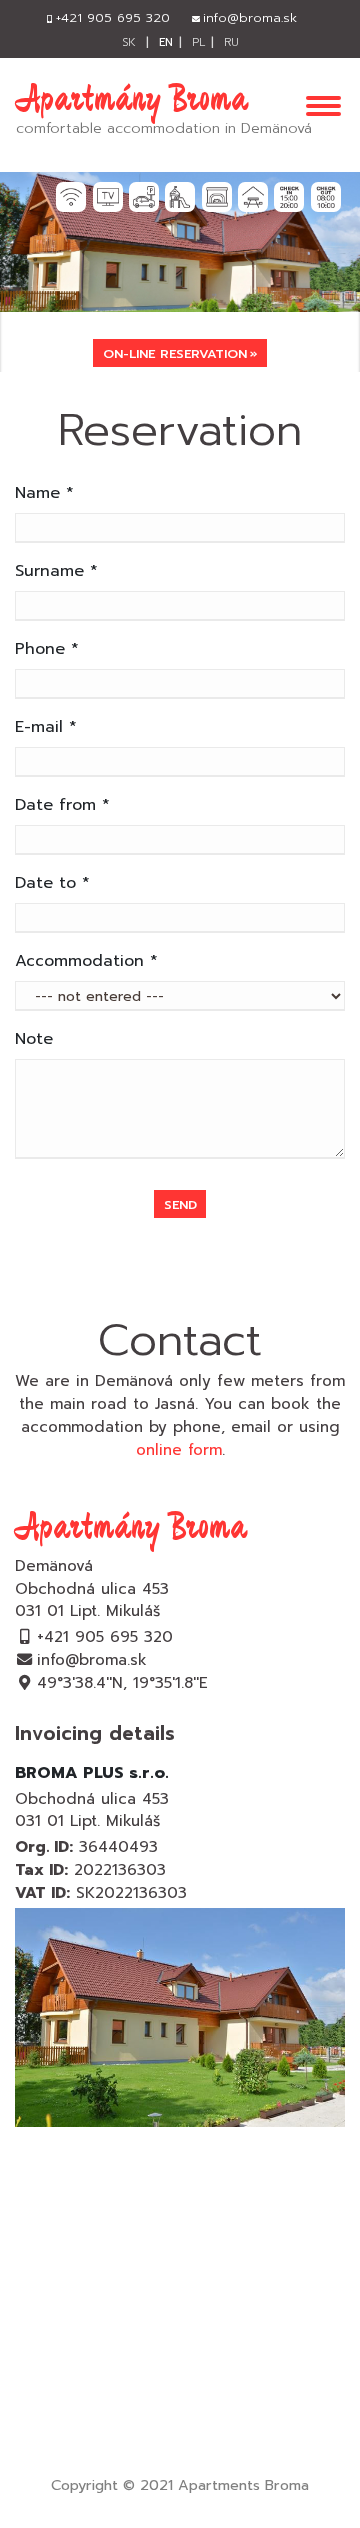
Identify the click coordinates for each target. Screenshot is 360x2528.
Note (34, 1039)
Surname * (56, 571)
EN (166, 42)
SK (129, 42)
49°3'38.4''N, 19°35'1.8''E (122, 1682)
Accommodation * (86, 961)
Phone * (47, 649)
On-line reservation (175, 353)
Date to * (52, 883)
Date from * (62, 805)
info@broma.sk (92, 1659)
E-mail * (46, 727)
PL (198, 42)
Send (180, 1204)
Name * (44, 493)
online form (179, 1449)
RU (231, 42)
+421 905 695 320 (105, 1636)
